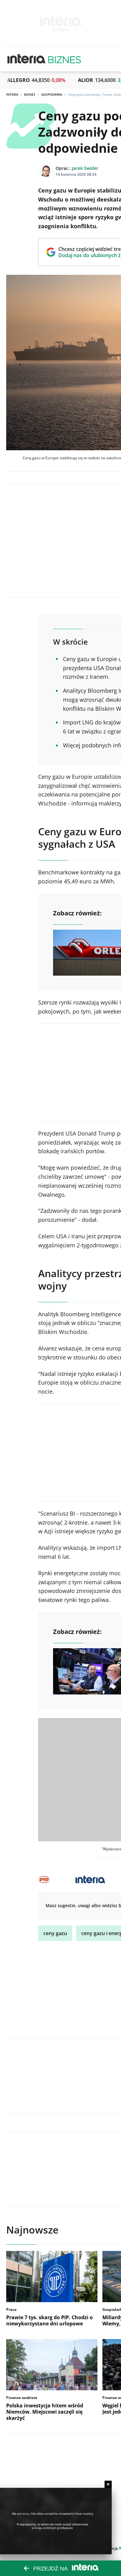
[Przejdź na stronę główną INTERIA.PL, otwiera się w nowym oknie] (27, 59)
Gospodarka (52, 94)
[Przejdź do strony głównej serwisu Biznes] (65, 59)
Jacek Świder (85, 168)
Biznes (30, 94)
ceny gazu (55, 1933)
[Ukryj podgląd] (108, 2484)
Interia (12, 94)
